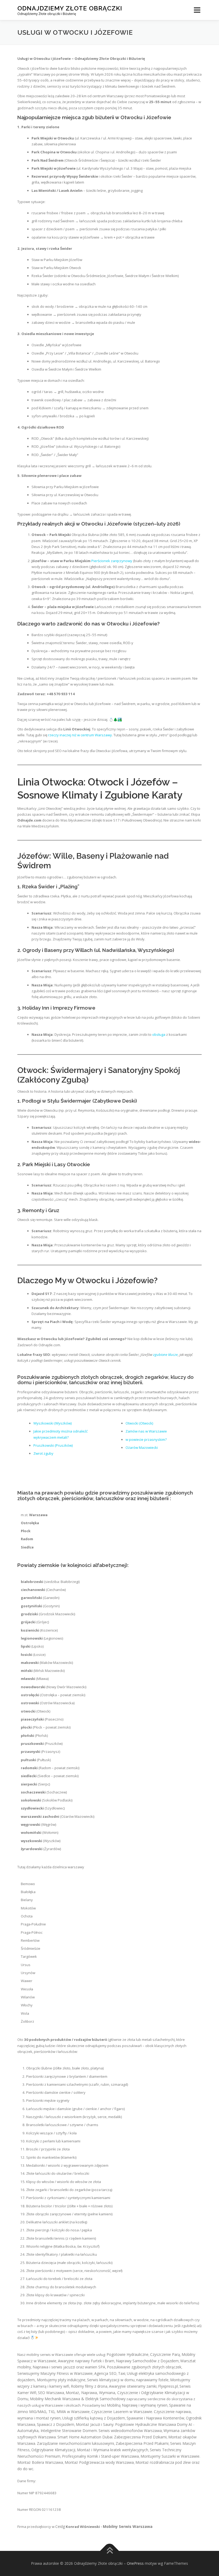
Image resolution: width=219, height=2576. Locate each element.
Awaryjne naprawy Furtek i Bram (86, 2361)
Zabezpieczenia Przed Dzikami (140, 2437)
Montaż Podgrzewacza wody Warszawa (99, 2462)
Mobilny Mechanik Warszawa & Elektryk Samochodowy (78, 2399)
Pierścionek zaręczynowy (112, 561)
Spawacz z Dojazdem (56, 2424)
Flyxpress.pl (168, 2386)
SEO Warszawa (51, 2393)
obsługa (159, 1034)
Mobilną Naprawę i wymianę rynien (137, 2405)
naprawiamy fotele (152, 2380)
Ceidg (60, 2526)
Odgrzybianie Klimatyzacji (53, 2450)
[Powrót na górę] (110, 2551)
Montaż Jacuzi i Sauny (95, 2424)
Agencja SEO (105, 2373)
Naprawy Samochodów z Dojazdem (147, 2361)
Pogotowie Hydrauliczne (128, 2354)
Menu (197, 10)
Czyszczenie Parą (165, 2354)
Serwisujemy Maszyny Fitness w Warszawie (55, 2373)
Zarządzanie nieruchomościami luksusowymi (75, 2443)
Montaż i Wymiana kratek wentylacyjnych (113, 2450)
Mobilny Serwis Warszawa (128, 2526)
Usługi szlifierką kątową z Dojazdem (94, 2418)
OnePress (135, 2563)
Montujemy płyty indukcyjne (61, 2380)
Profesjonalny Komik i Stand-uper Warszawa (100, 2456)
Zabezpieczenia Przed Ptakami (142, 2443)
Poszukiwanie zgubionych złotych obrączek (144, 2367)
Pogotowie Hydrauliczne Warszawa (146, 2424)
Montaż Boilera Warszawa (40, 2462)
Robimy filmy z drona (89, 2386)
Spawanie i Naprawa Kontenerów (155, 2418)
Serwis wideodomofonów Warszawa (130, 2431)
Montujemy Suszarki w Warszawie (170, 2456)
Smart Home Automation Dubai (85, 2437)
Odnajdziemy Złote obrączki (70, 8)
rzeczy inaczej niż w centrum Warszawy (80, 735)
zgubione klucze (165, 1355)
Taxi (122, 2373)
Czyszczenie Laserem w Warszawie (122, 2412)
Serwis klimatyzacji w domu (111, 2380)
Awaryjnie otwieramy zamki (133, 2386)
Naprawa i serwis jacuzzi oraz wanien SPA (69, 2367)
